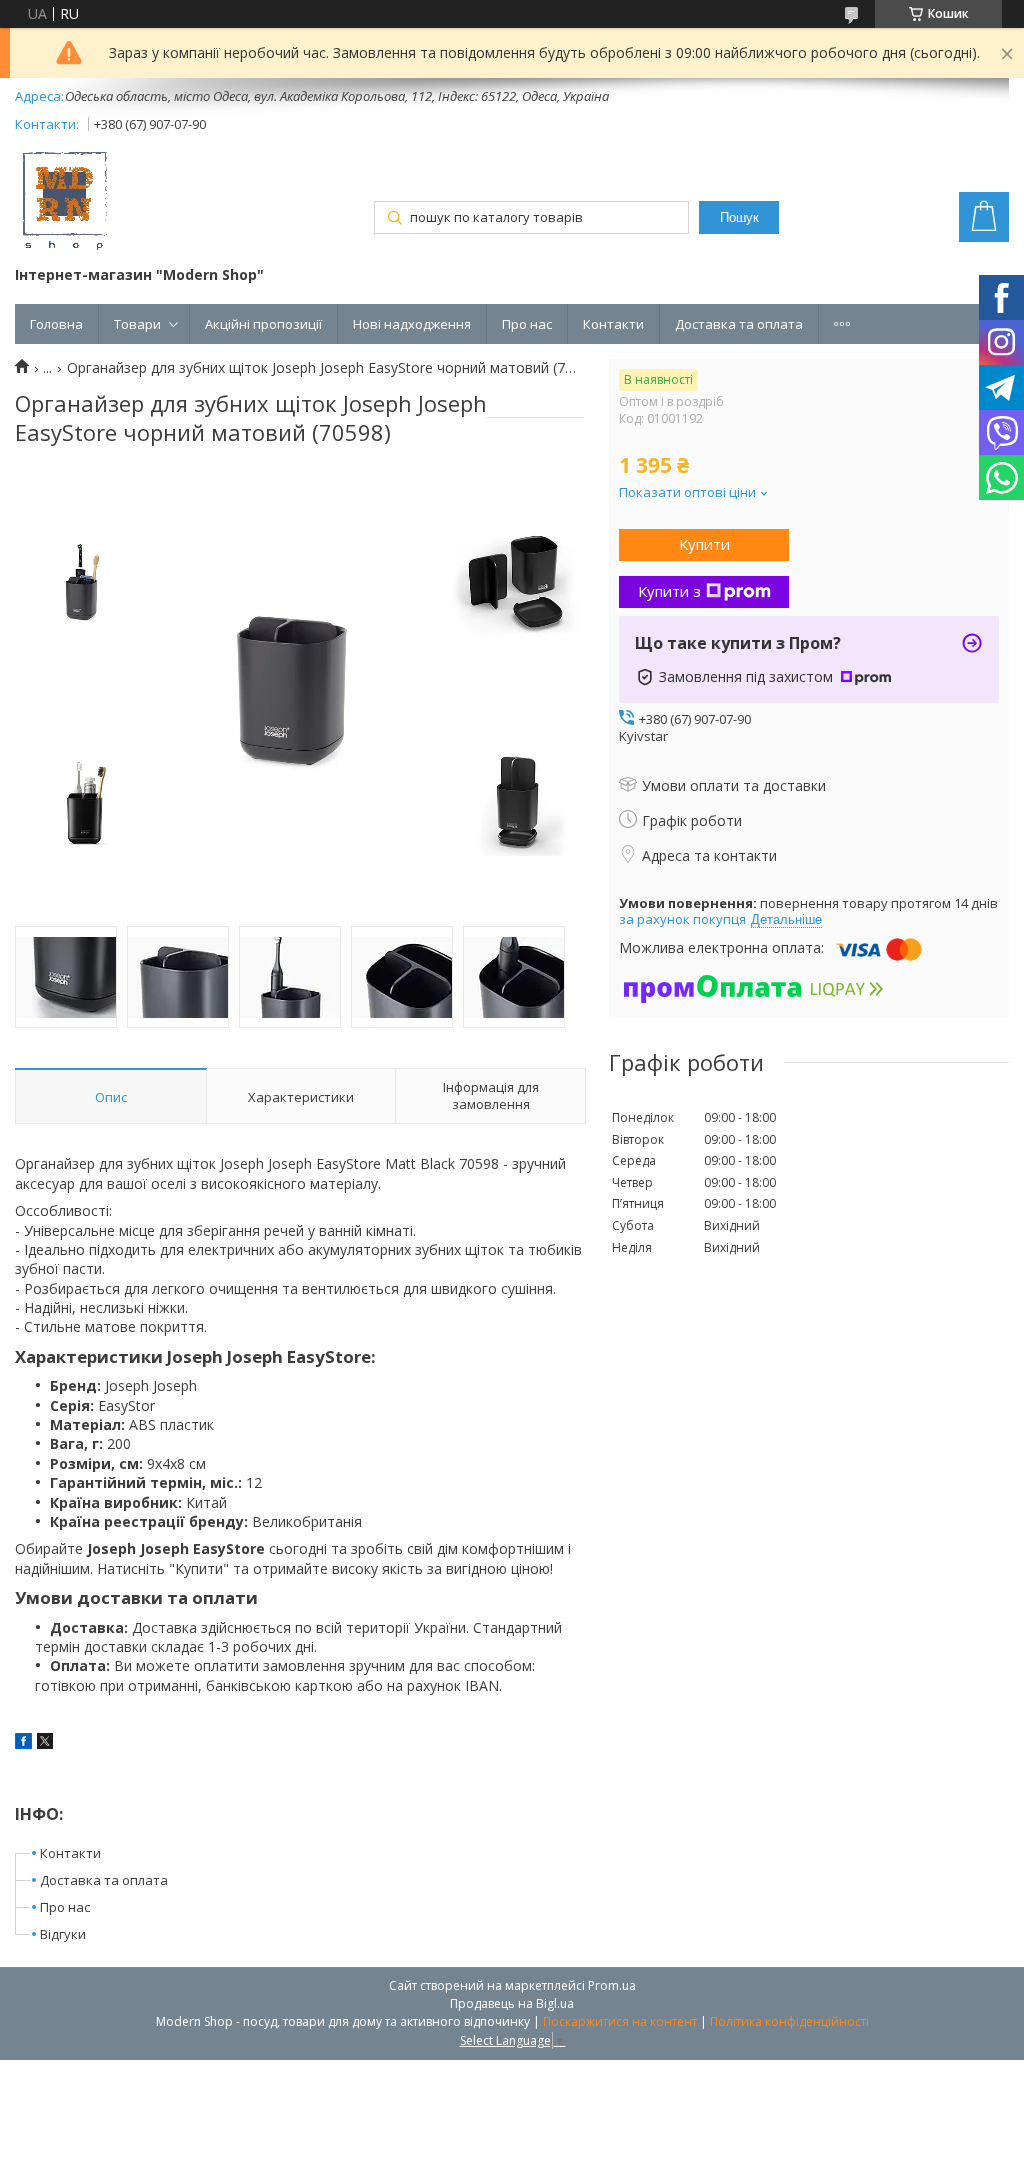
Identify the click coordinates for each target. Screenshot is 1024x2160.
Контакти (613, 324)
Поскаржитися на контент (620, 2021)
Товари (137, 324)
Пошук (739, 217)
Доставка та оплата (739, 324)
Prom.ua (612, 1985)
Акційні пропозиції (263, 324)
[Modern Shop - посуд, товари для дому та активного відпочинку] (65, 203)
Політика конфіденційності (789, 2021)
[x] (45, 1743)
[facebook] (23, 1743)
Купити (704, 544)
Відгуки (63, 1934)
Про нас (527, 324)
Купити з (669, 591)
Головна (56, 324)
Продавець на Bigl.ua (512, 2003)
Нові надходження (412, 324)
